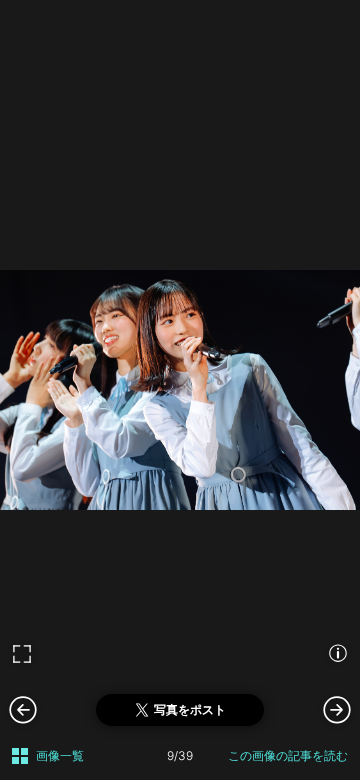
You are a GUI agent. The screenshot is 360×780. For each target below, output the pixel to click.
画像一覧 (60, 755)
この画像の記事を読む (288, 755)
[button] (337, 709)
